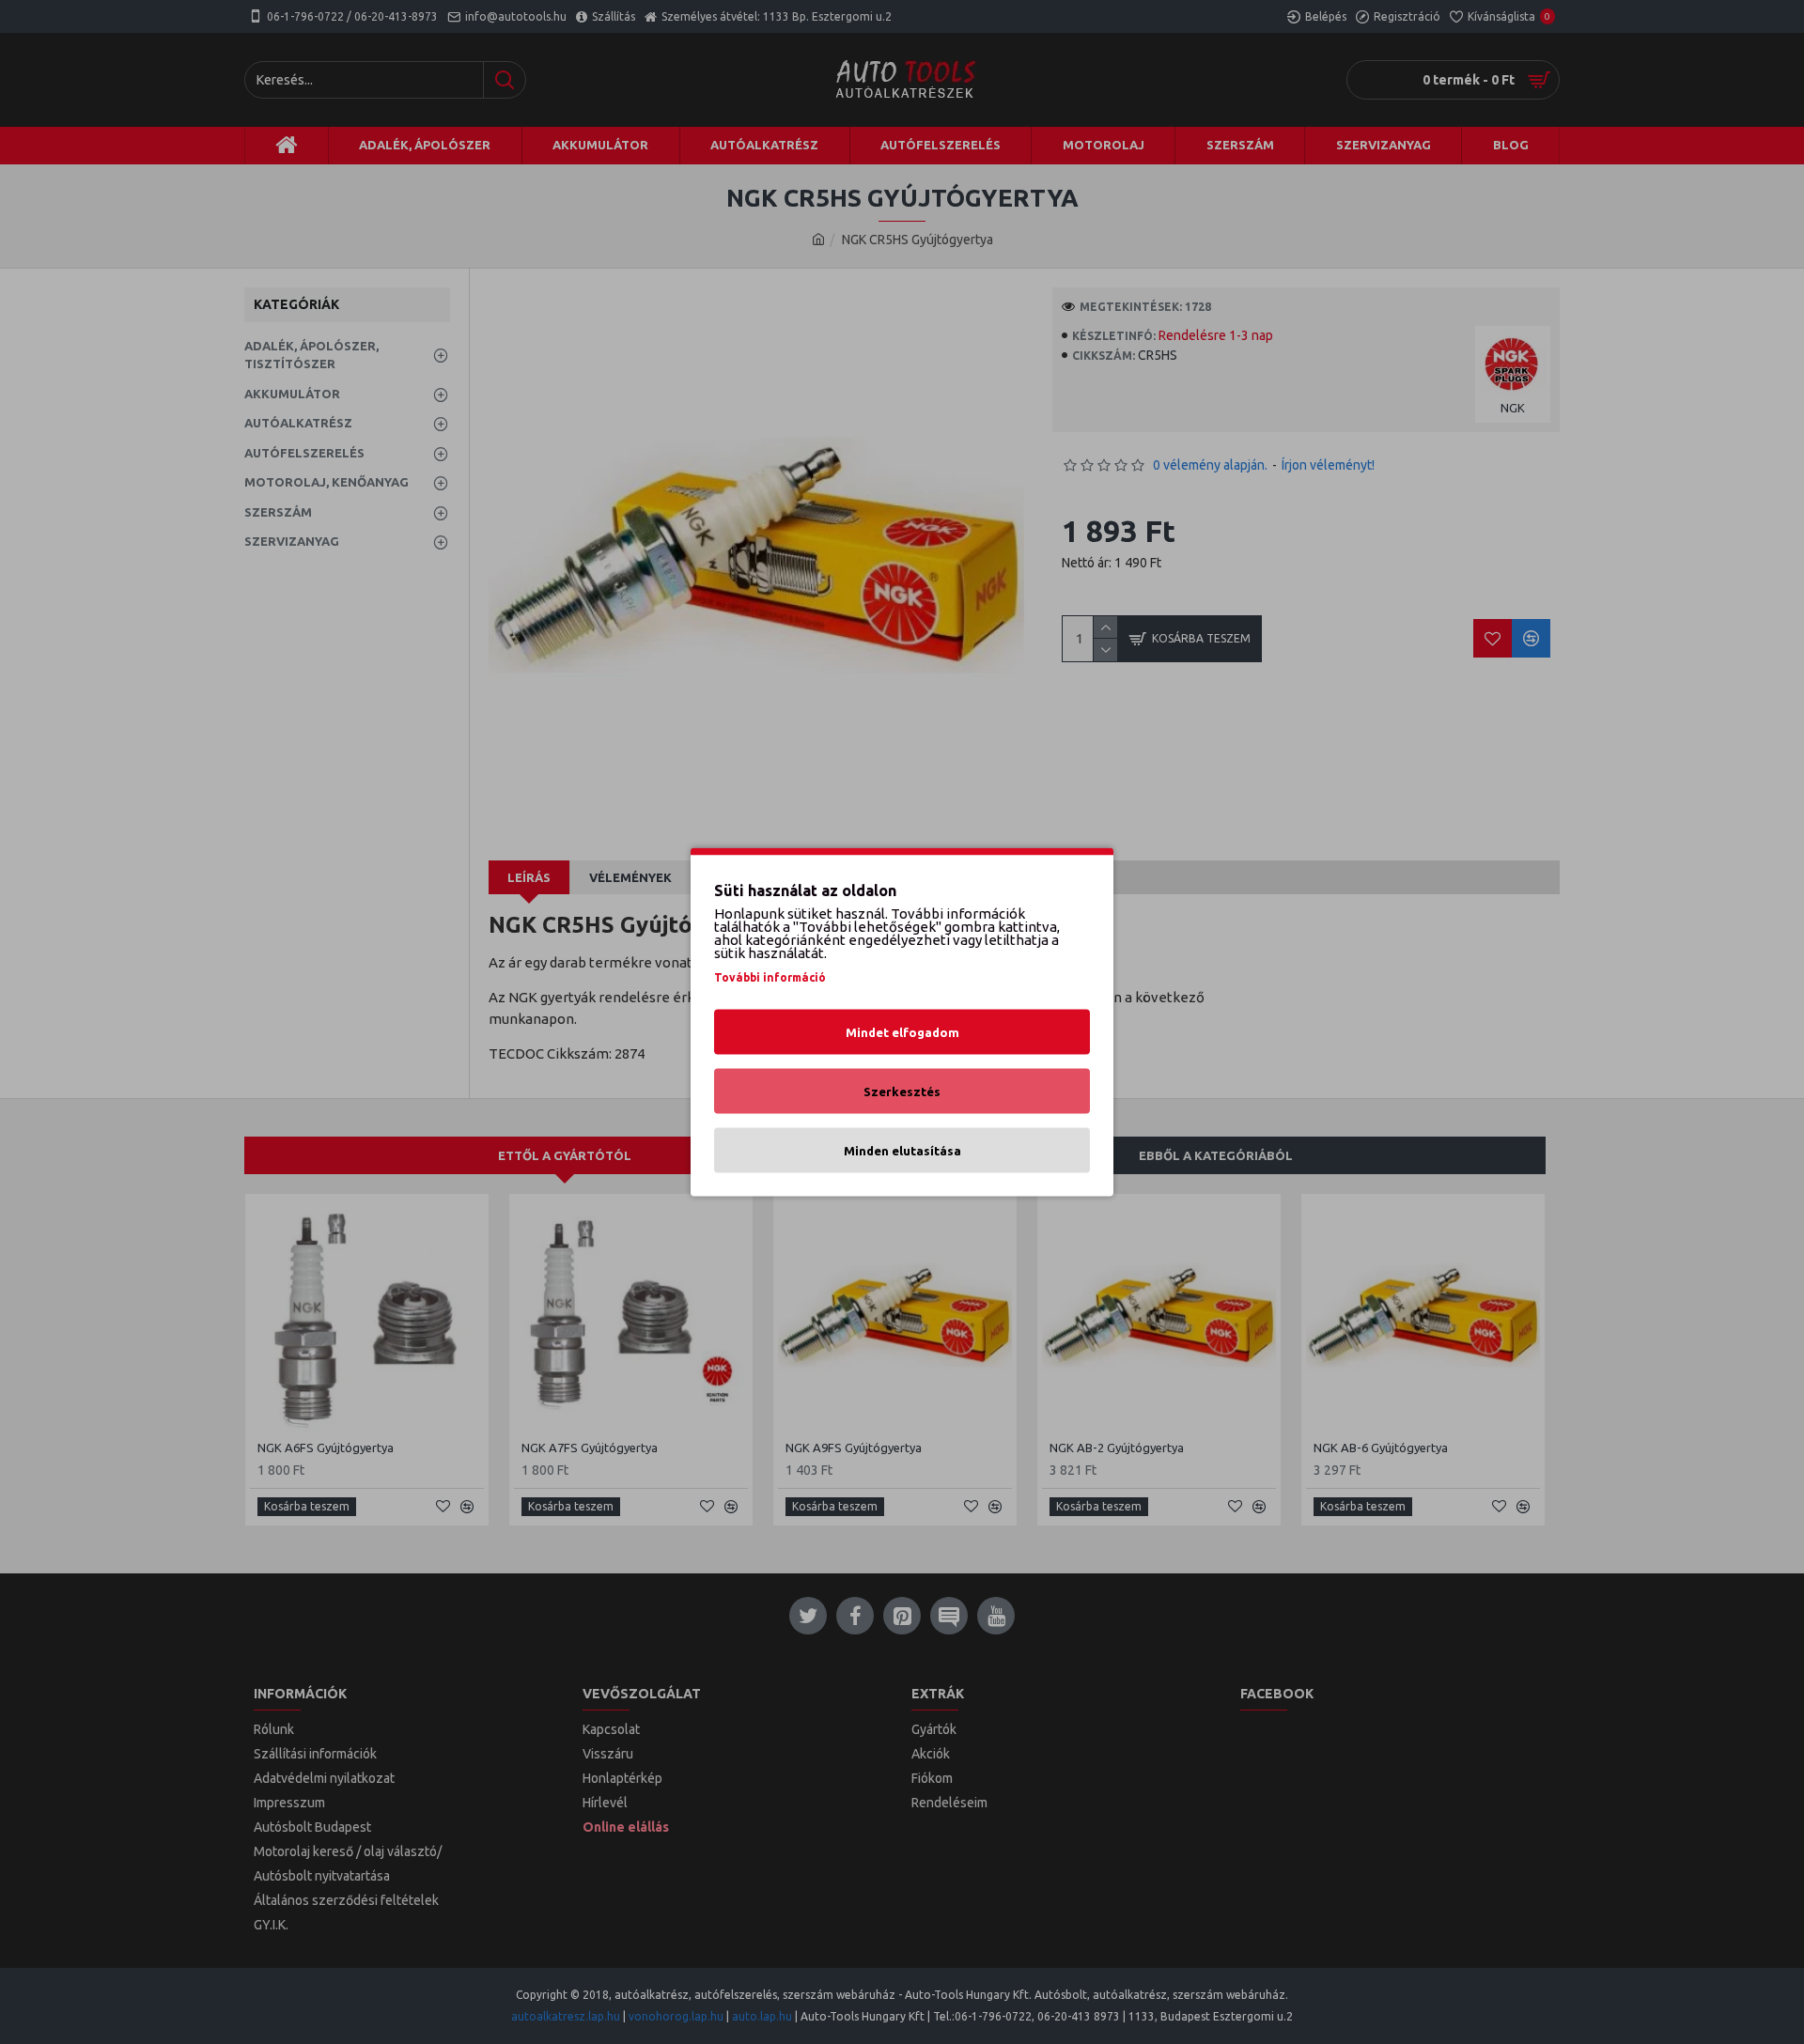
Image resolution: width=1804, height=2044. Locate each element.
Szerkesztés (902, 1092)
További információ (770, 977)
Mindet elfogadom (902, 1032)
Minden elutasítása (902, 1151)
